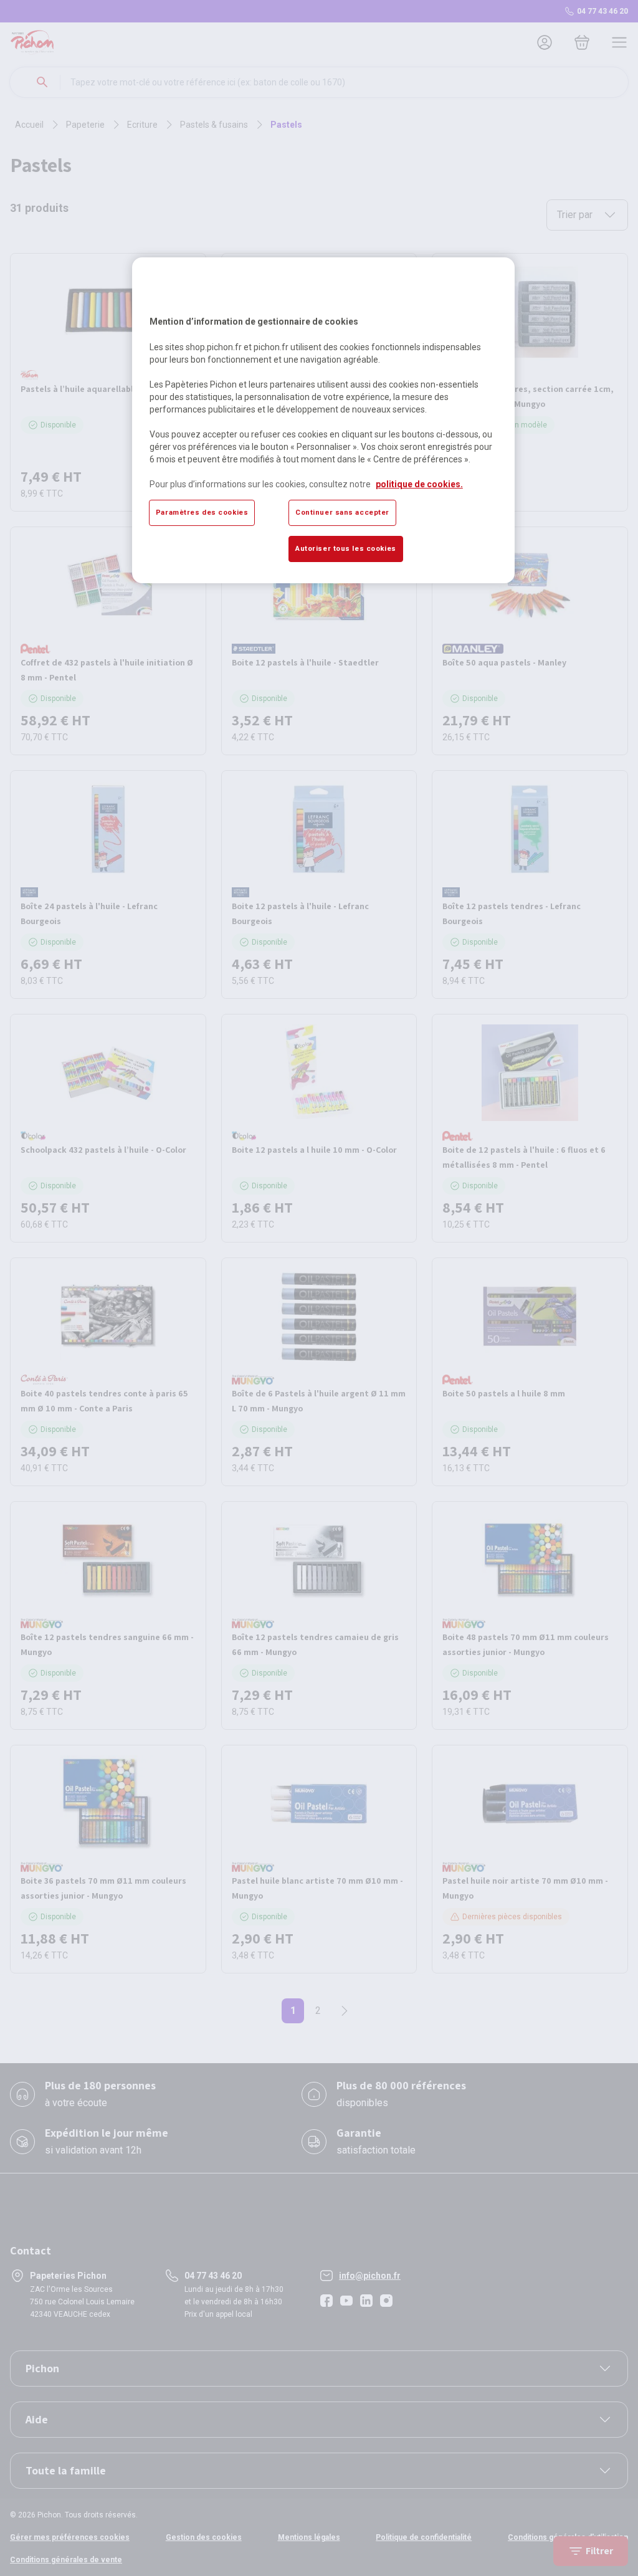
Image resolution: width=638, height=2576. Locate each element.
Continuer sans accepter (342, 512)
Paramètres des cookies (202, 512)
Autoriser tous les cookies (346, 548)
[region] (323, 420)
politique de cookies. (419, 484)
